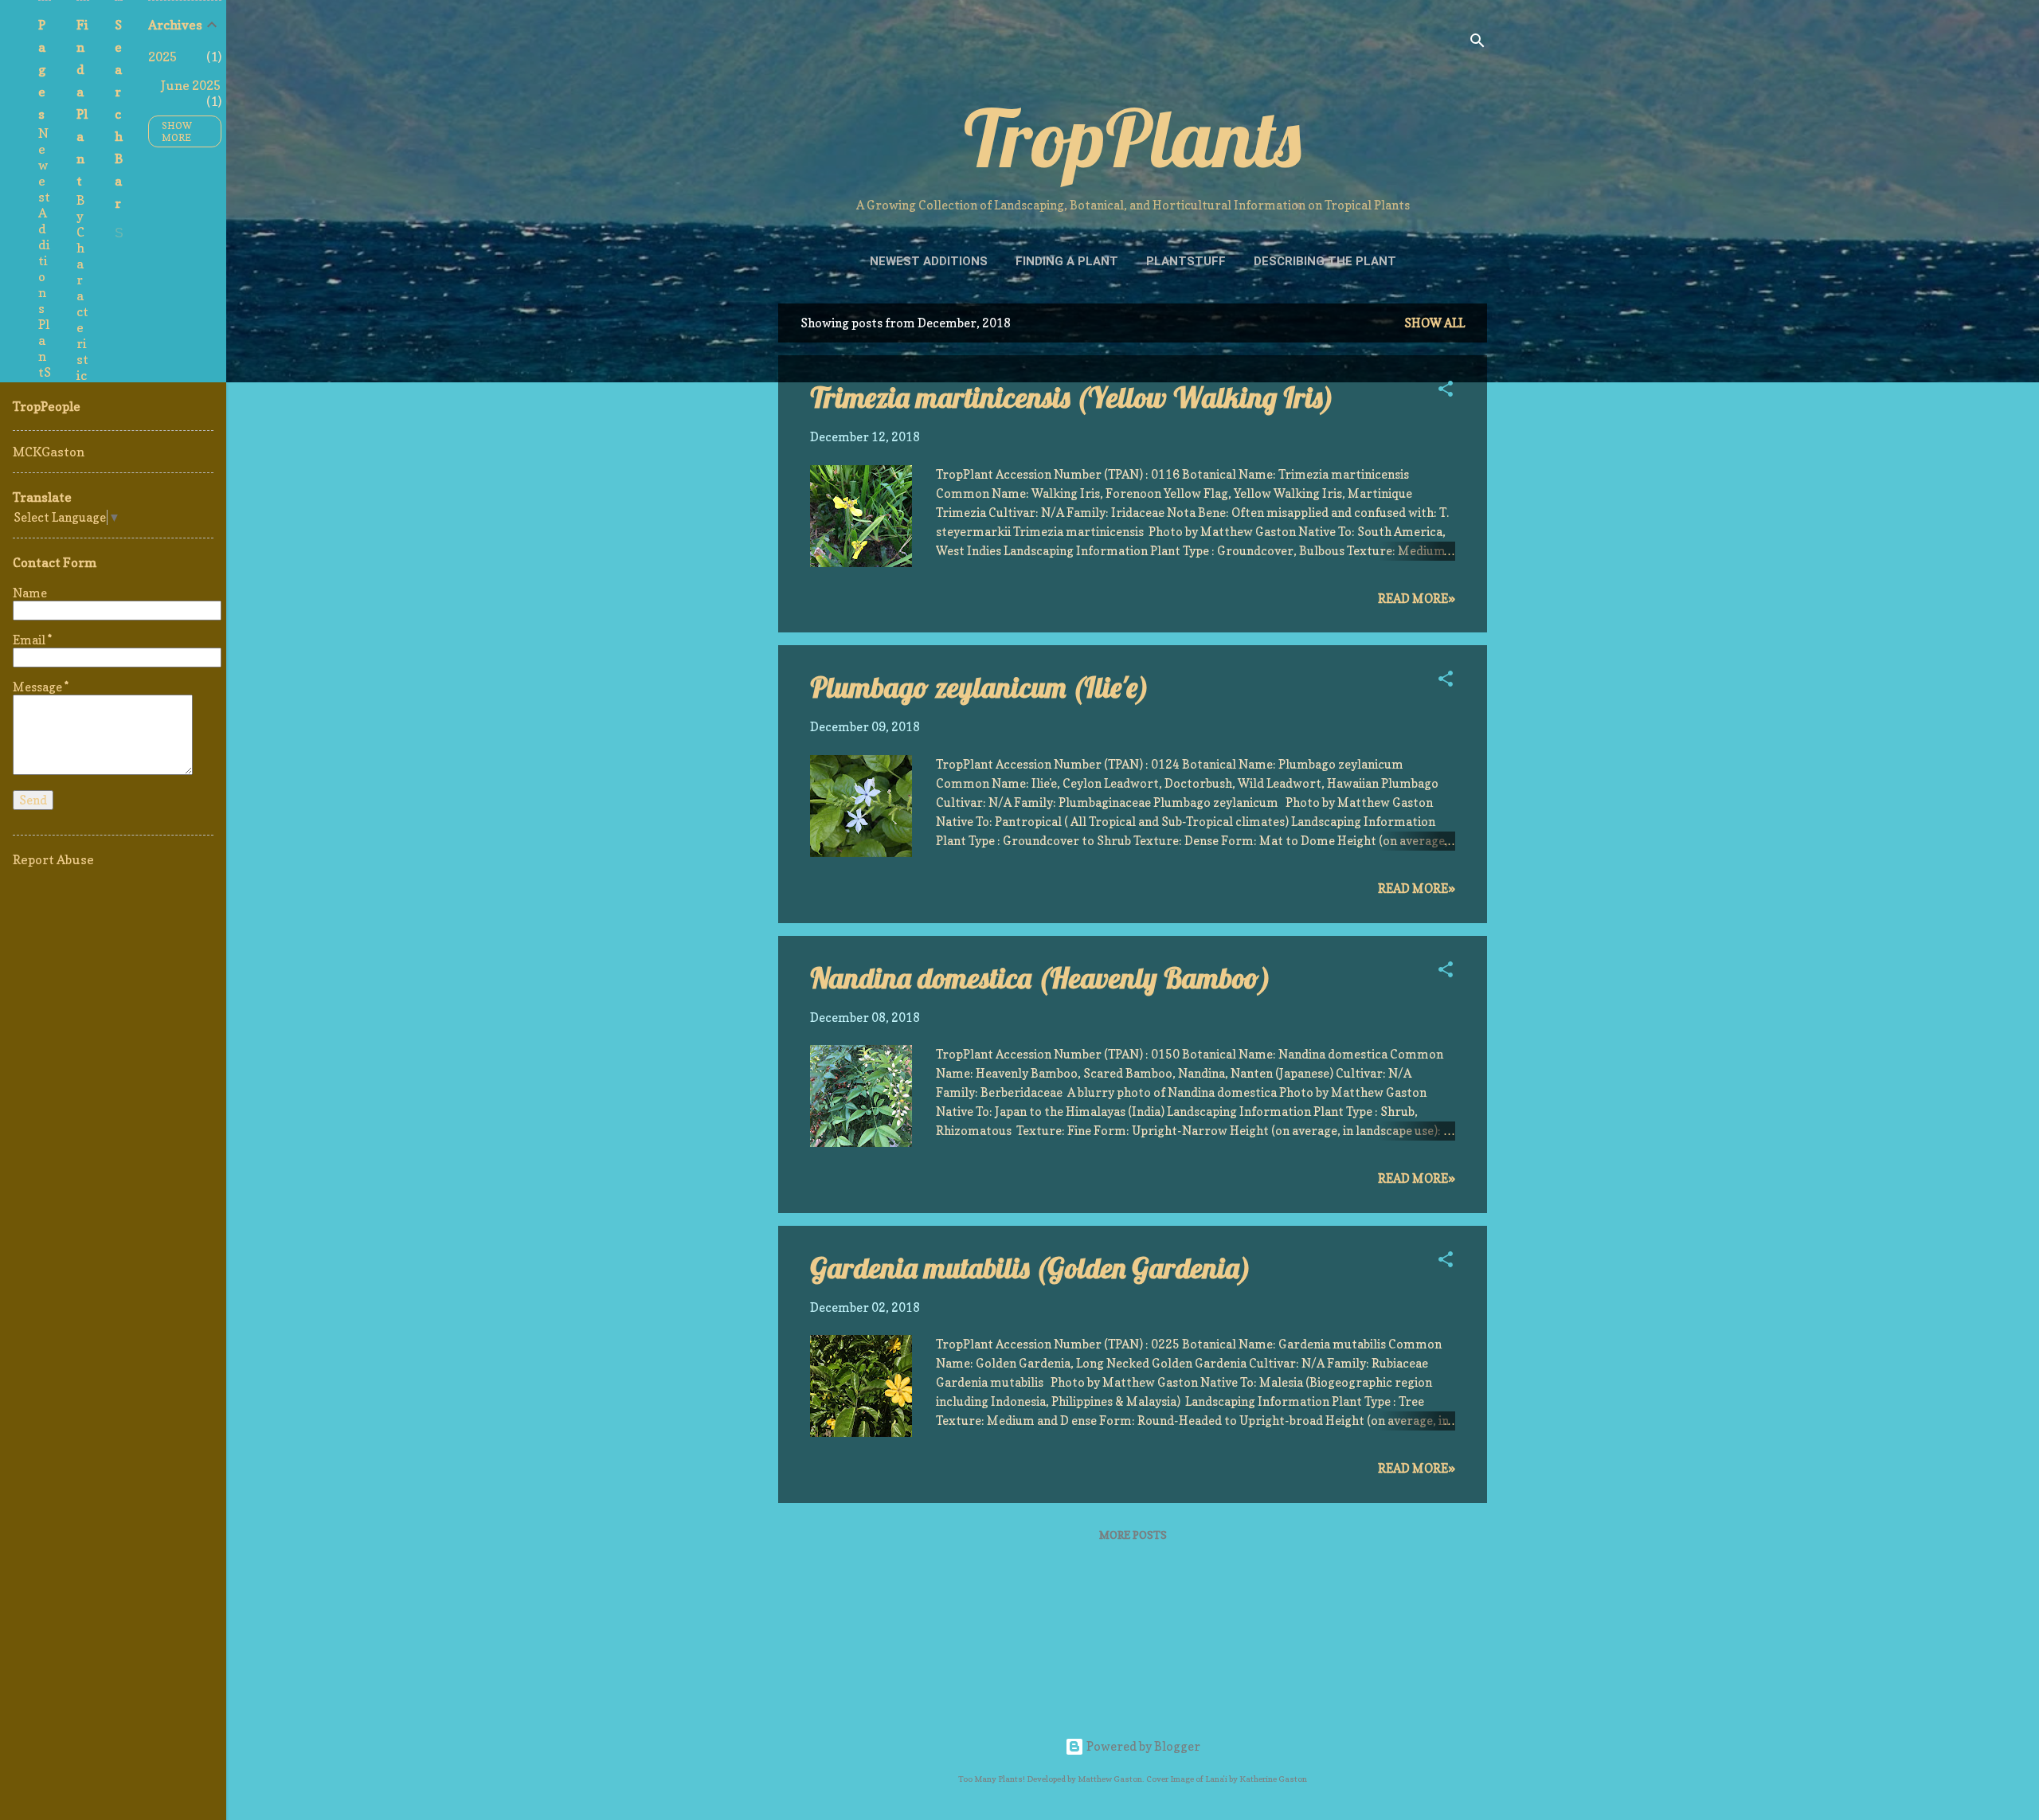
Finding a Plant (1067, 261)
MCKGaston (49, 452)
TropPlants (1133, 137)
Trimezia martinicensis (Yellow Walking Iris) (1072, 397)
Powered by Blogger (1142, 1746)
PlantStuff (1186, 261)
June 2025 (191, 85)
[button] (1446, 391)
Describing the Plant (1325, 261)
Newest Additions (929, 261)
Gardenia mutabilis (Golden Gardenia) (1031, 1268)
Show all (1434, 323)
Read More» (1417, 599)
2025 (162, 57)
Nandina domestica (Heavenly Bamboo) (1041, 978)
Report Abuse (53, 859)
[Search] (1477, 43)
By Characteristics (82, 296)
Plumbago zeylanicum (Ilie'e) (980, 687)
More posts (1133, 1534)
